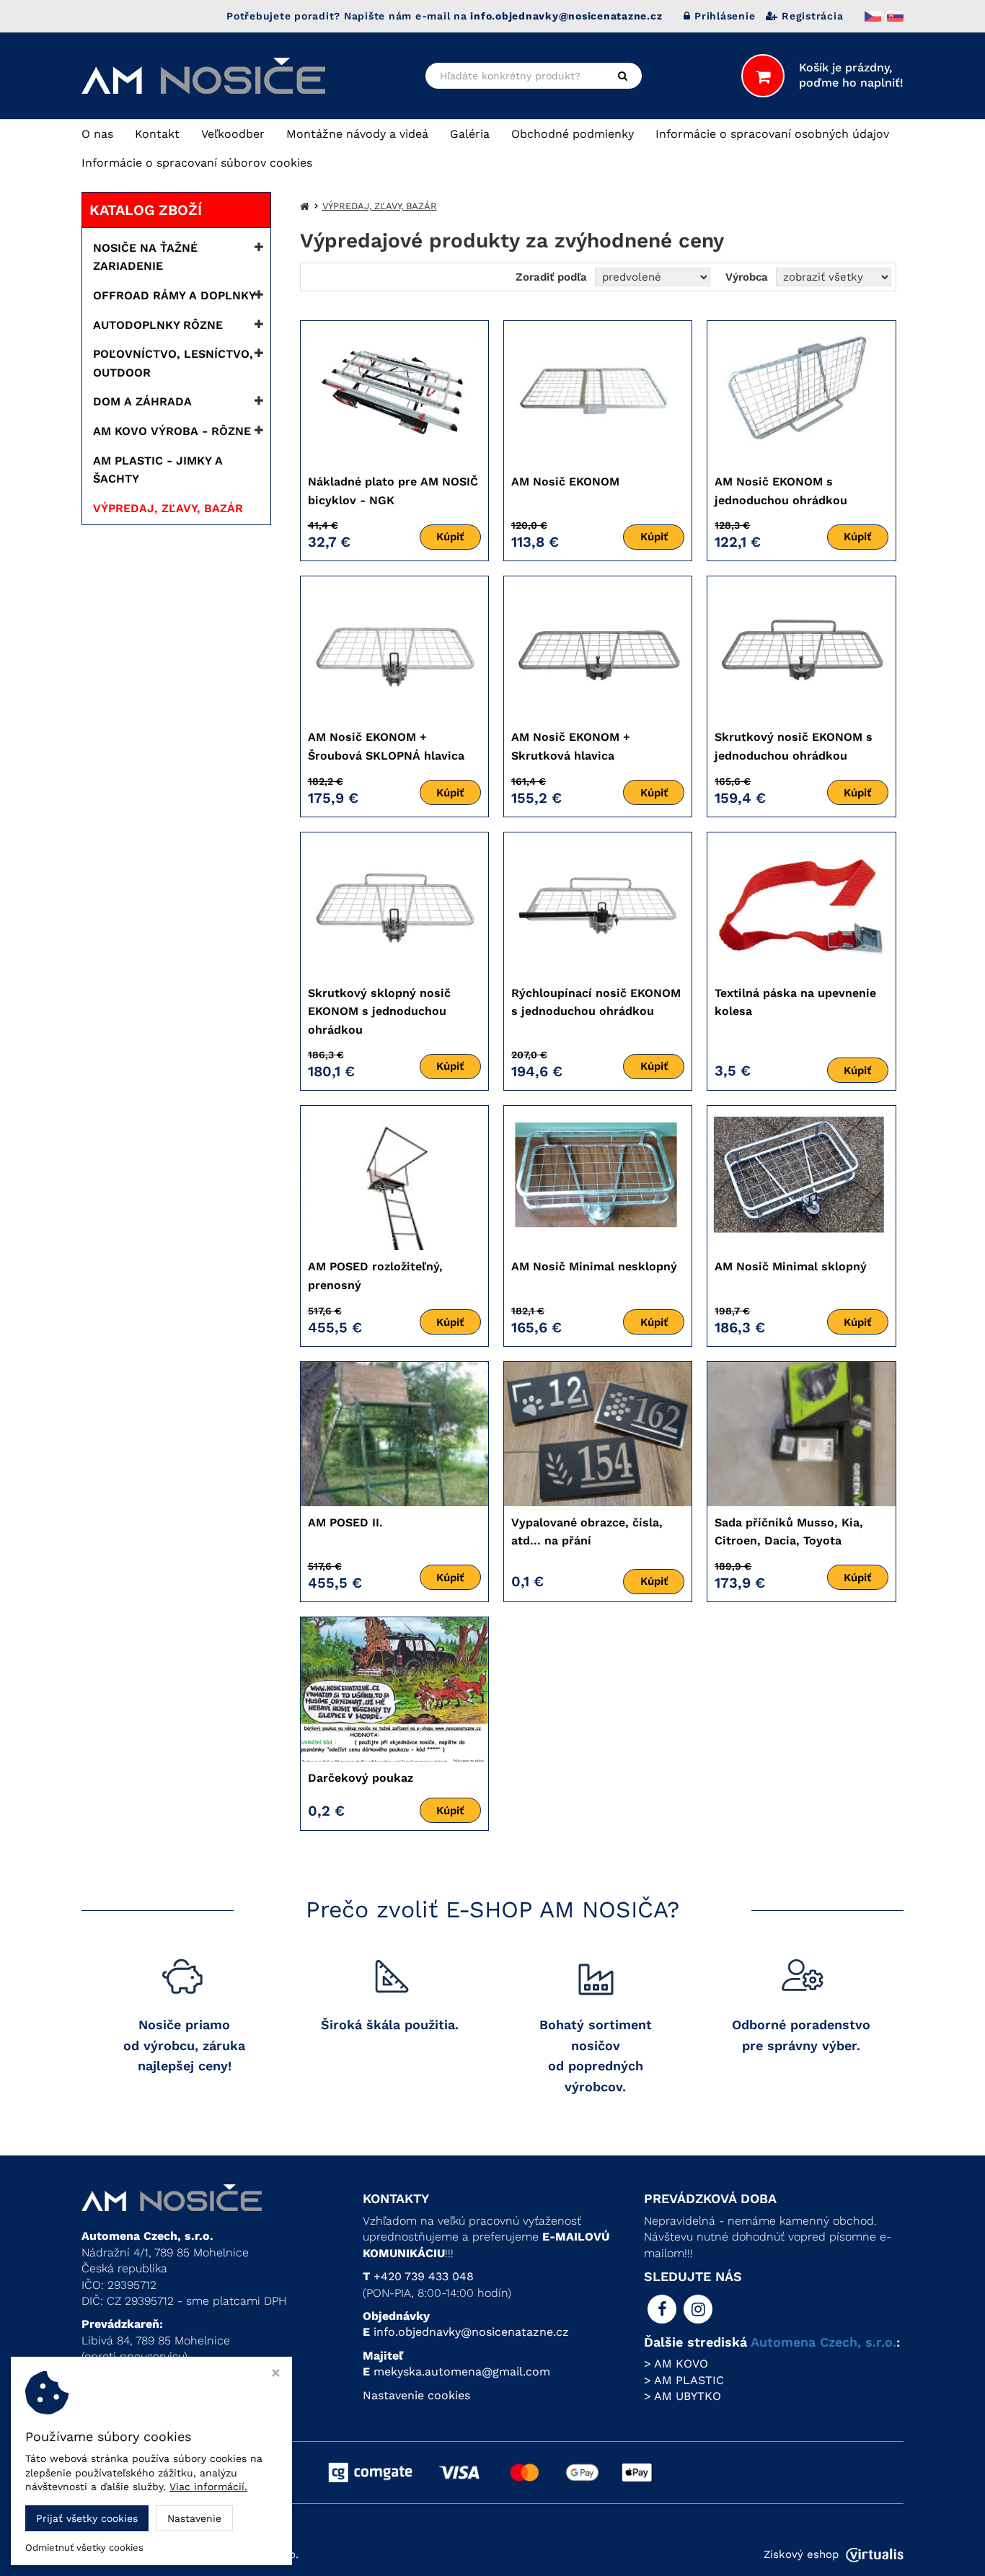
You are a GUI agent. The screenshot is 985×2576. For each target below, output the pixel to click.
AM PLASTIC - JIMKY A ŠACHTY (158, 470)
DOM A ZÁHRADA (142, 401)
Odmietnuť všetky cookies (84, 2548)
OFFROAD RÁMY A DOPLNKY (175, 295)
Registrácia (812, 16)
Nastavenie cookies (416, 2395)
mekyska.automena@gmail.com (462, 2371)
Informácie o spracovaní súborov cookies (197, 163)
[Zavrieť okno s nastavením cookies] (276, 2374)
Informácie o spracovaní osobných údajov (772, 134)
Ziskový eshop (801, 2554)
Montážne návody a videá (357, 134)
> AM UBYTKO (683, 2396)
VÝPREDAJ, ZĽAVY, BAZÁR (168, 508)
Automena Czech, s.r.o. (823, 2342)
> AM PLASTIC (684, 2380)
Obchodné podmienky (573, 134)
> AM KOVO (676, 2364)
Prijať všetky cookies (87, 2518)
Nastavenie (194, 2518)
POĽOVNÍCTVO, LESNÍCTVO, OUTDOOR (173, 363)
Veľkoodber (233, 134)
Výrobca (747, 277)
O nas (97, 134)
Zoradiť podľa (551, 277)
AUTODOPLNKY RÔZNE (158, 325)
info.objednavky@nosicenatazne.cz (471, 2332)
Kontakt (157, 134)
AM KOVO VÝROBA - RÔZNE (172, 431)
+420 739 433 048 (424, 2276)
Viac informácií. (208, 2487)
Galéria (470, 134)
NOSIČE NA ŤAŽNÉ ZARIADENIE (145, 257)
